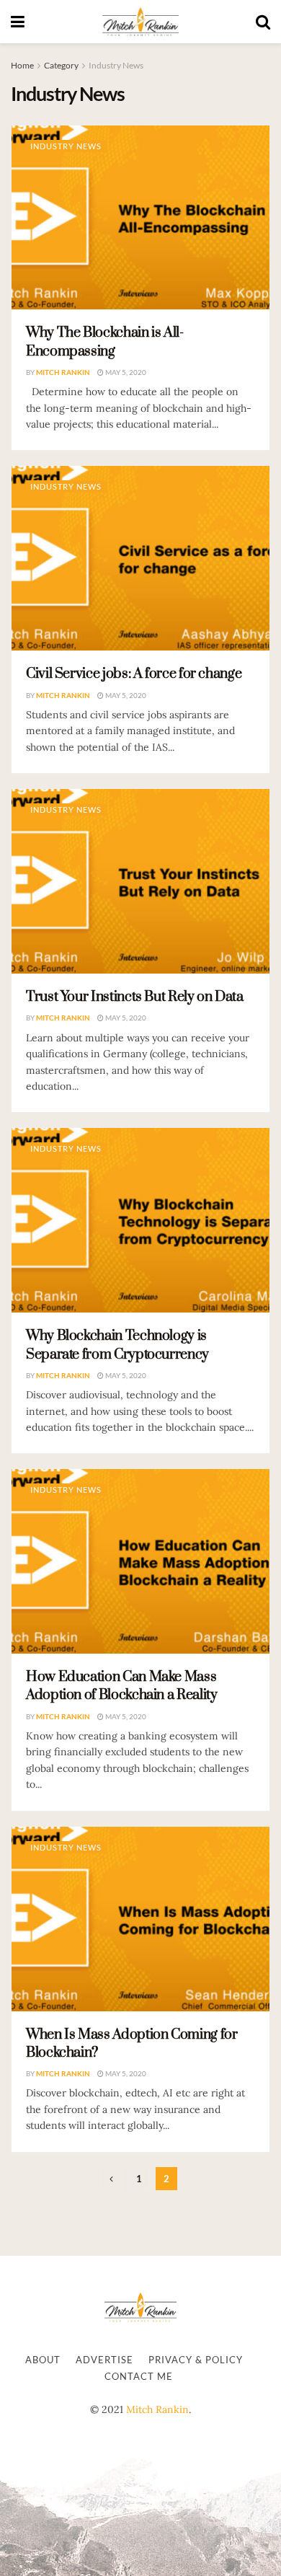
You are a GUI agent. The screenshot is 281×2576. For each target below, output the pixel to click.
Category (61, 65)
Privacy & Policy (196, 2360)
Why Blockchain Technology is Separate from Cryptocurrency (117, 1345)
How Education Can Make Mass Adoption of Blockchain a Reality (121, 1686)
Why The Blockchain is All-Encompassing (105, 342)
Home (22, 65)
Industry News (116, 65)
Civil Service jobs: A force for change (134, 674)
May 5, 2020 (125, 372)
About (43, 2360)
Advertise (104, 2360)
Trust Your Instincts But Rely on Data (135, 997)
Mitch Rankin (63, 372)
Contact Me (139, 2376)
